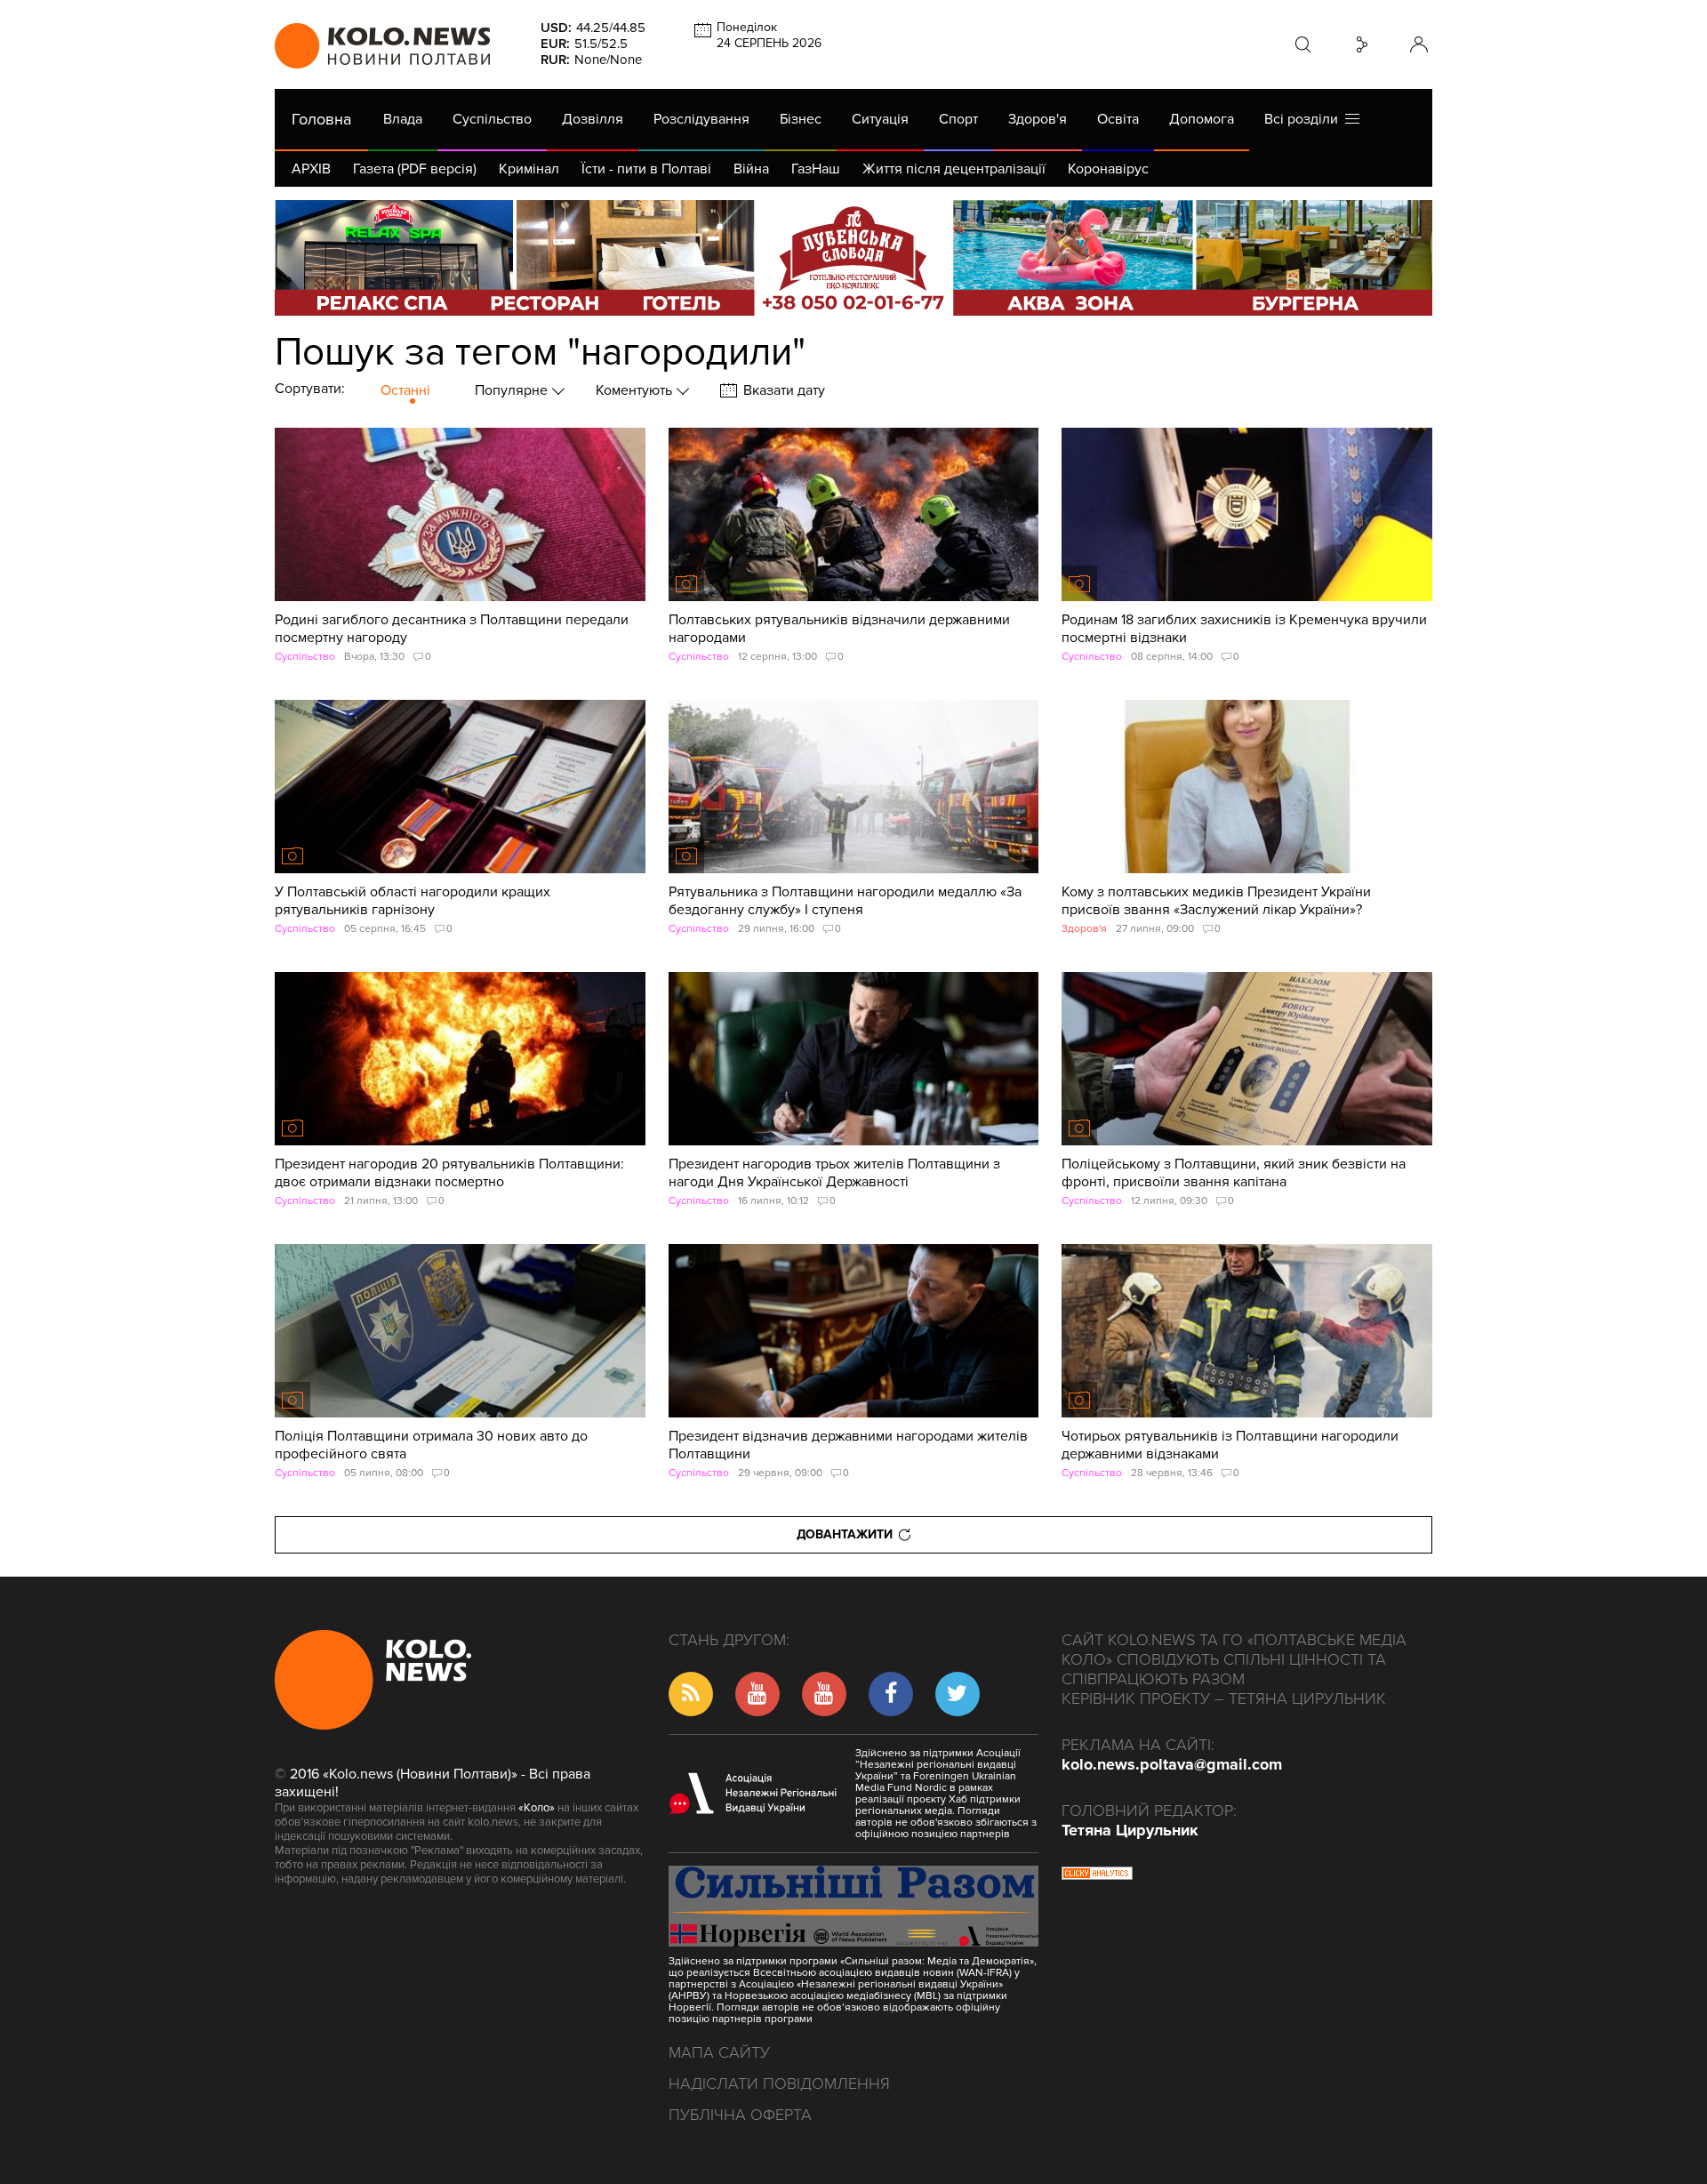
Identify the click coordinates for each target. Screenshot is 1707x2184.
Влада (403, 119)
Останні (405, 390)
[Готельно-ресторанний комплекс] (853, 258)
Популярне (513, 390)
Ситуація (880, 119)
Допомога (1202, 119)
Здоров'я (1038, 119)
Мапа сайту (719, 2052)
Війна (751, 169)
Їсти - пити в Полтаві (646, 169)
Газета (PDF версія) (415, 169)
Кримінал (529, 169)
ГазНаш (816, 169)
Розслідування (701, 119)
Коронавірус (1108, 169)
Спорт (958, 119)
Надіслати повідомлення (779, 2084)
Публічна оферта (740, 2115)
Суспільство (492, 119)
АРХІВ (311, 169)
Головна (321, 119)
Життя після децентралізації (954, 169)
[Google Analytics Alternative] (1097, 1875)
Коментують (636, 390)
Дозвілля (593, 119)
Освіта (1118, 119)
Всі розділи (1305, 119)
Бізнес (801, 119)
